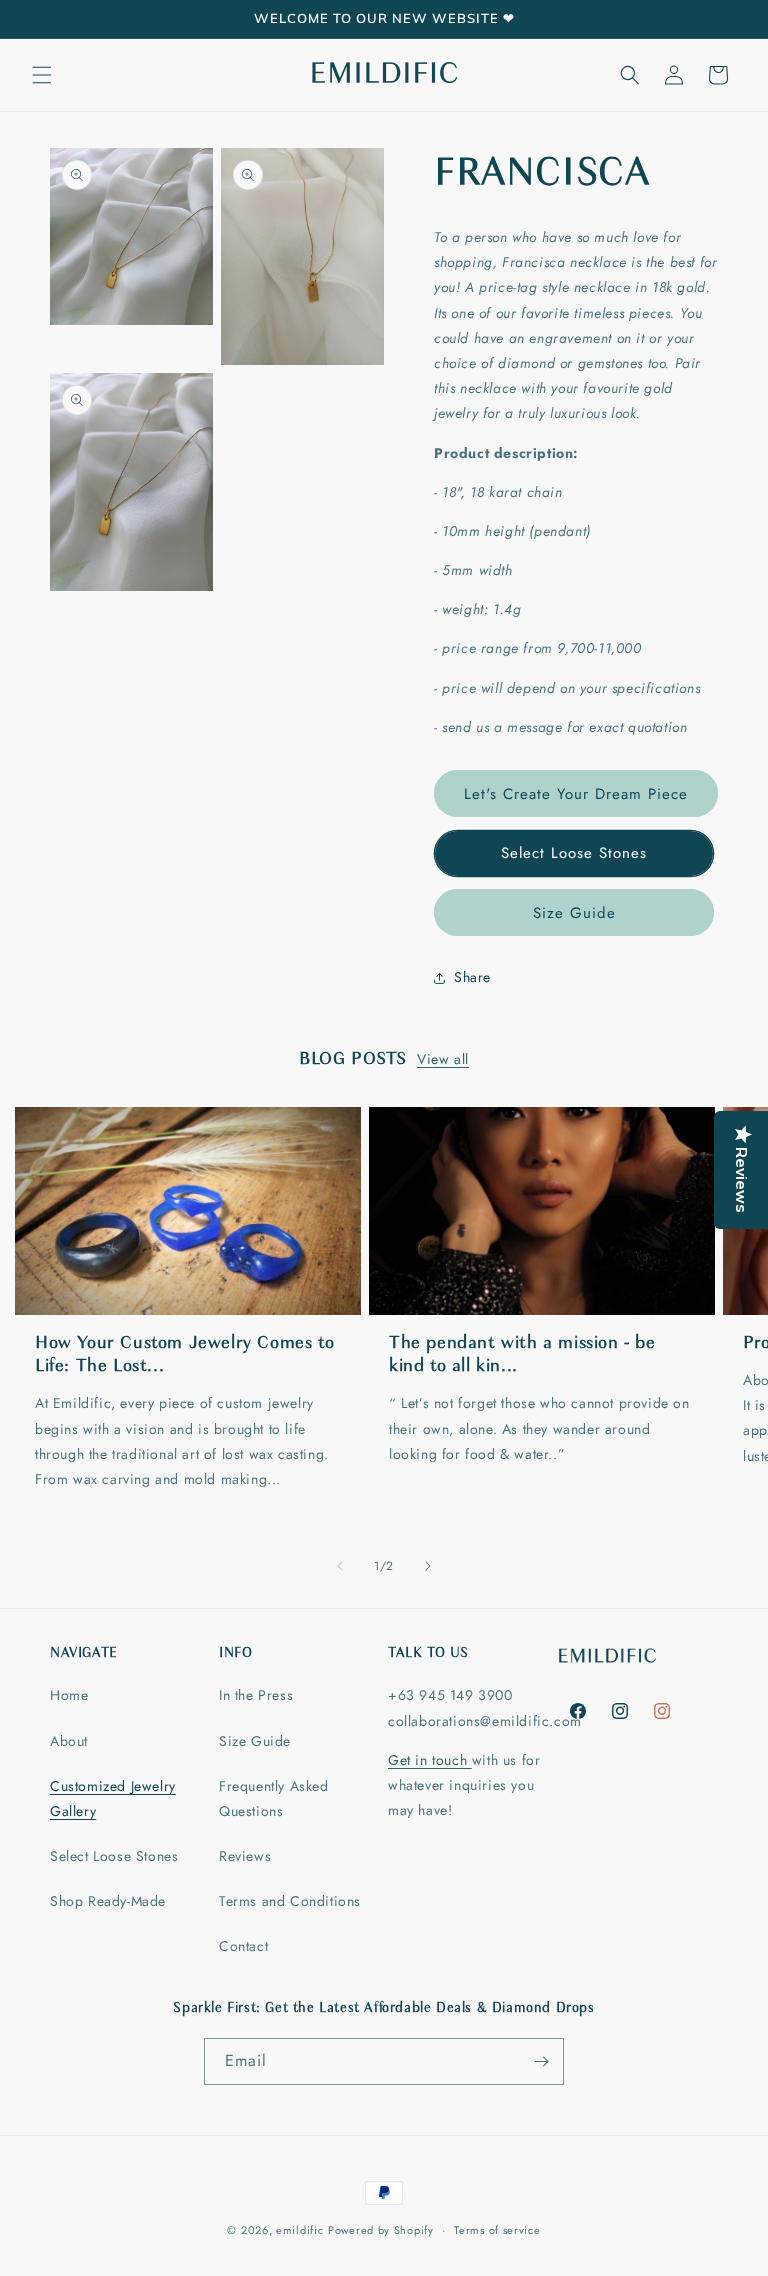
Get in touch (430, 1760)
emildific (299, 2230)
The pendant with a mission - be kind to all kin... (522, 1355)
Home (69, 1695)
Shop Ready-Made (108, 1901)
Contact (243, 1946)
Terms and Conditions (290, 1901)
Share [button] (472, 977)
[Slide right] (428, 1566)
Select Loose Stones (574, 853)
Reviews (245, 1856)
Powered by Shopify (381, 2230)
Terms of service (497, 2230)
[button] (42, 75)
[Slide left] (340, 1566)
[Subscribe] (541, 2061)
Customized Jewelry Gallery (113, 1798)
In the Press (256, 1695)
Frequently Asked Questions (274, 1798)
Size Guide (574, 913)
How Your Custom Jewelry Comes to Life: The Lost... (184, 1355)
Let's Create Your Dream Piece (576, 794)
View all (443, 1059)
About (69, 1741)
